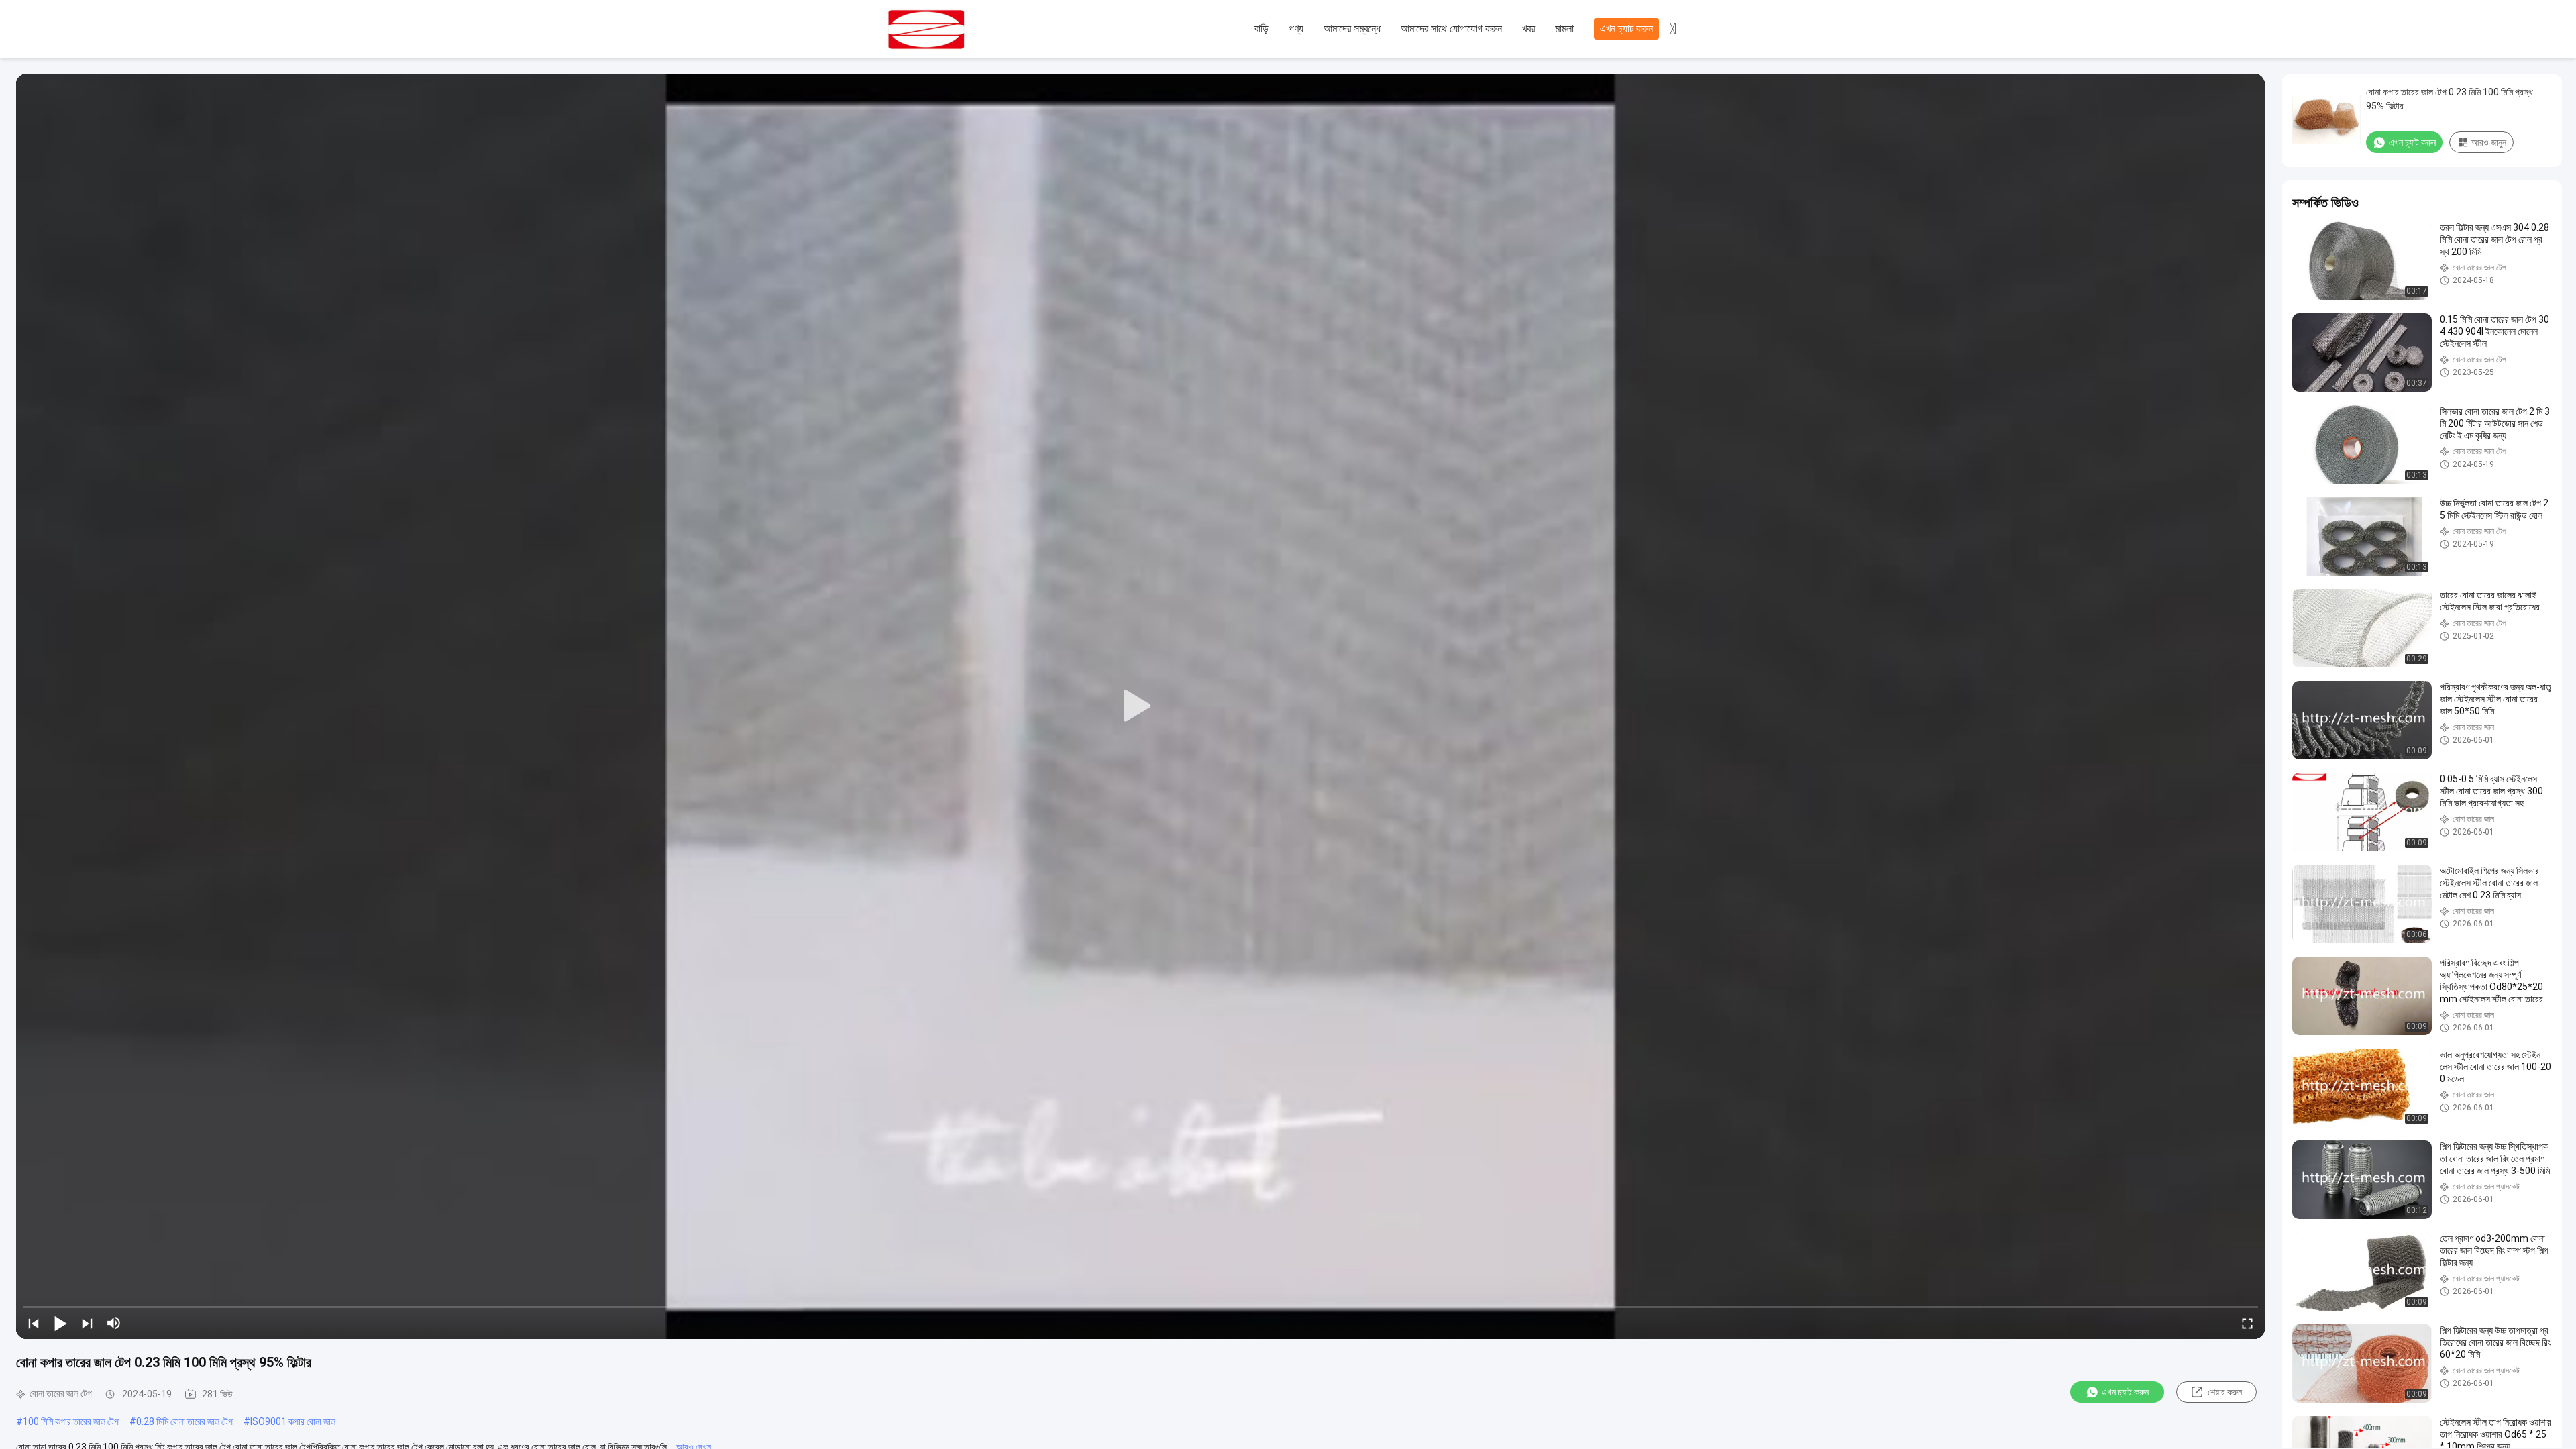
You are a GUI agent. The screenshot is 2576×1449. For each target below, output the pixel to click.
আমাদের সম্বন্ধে (1352, 29)
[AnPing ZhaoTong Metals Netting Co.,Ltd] (959, 30)
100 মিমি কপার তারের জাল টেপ (71, 1421)
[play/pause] (60, 1323)
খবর (1528, 29)
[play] (1140, 706)
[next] (87, 1323)
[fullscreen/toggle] (2247, 1323)
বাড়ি (1262, 29)
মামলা (1564, 29)
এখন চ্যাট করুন (1626, 29)
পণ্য (1296, 29)
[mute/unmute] (114, 1323)
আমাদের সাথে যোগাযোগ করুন (1451, 29)
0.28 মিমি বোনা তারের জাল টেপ (184, 1421)
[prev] (34, 1323)
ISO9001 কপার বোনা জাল (293, 1421)
